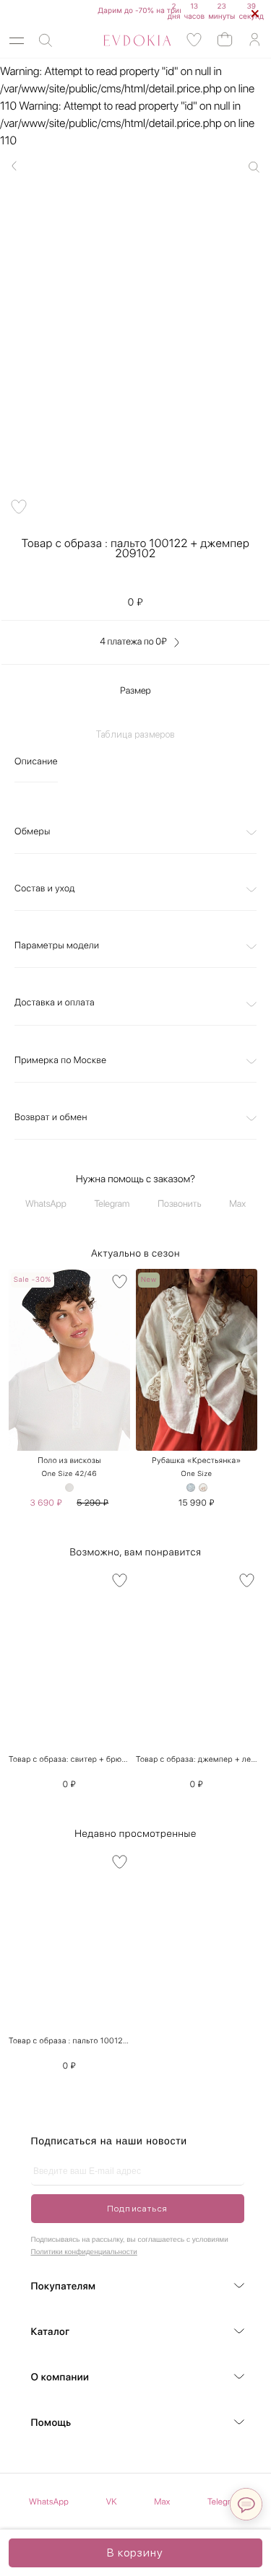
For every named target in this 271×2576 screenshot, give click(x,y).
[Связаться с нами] (246, 2504)
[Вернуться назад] (14, 166)
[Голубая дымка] (191, 1488)
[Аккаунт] (254, 40)
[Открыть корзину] (225, 39)
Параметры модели (57, 946)
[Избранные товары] (194, 40)
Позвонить (179, 1204)
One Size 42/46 (69, 1474)
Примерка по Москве (60, 1061)
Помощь (51, 2423)
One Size (196, 1474)
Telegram (112, 1204)
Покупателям (64, 2287)
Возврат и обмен (51, 1118)
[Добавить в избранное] (19, 507)
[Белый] (69, 1488)
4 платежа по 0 (133, 642)
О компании (60, 2378)
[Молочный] (203, 1488)
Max (237, 1204)
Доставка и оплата (55, 1003)
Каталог (51, 2332)
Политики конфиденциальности (84, 2252)
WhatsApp (46, 1204)
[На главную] (121, 40)
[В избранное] (120, 1282)
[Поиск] (46, 41)
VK (112, 2502)
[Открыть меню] (17, 41)
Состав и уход (45, 889)
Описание (36, 762)
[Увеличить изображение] (254, 167)
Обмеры (33, 832)
